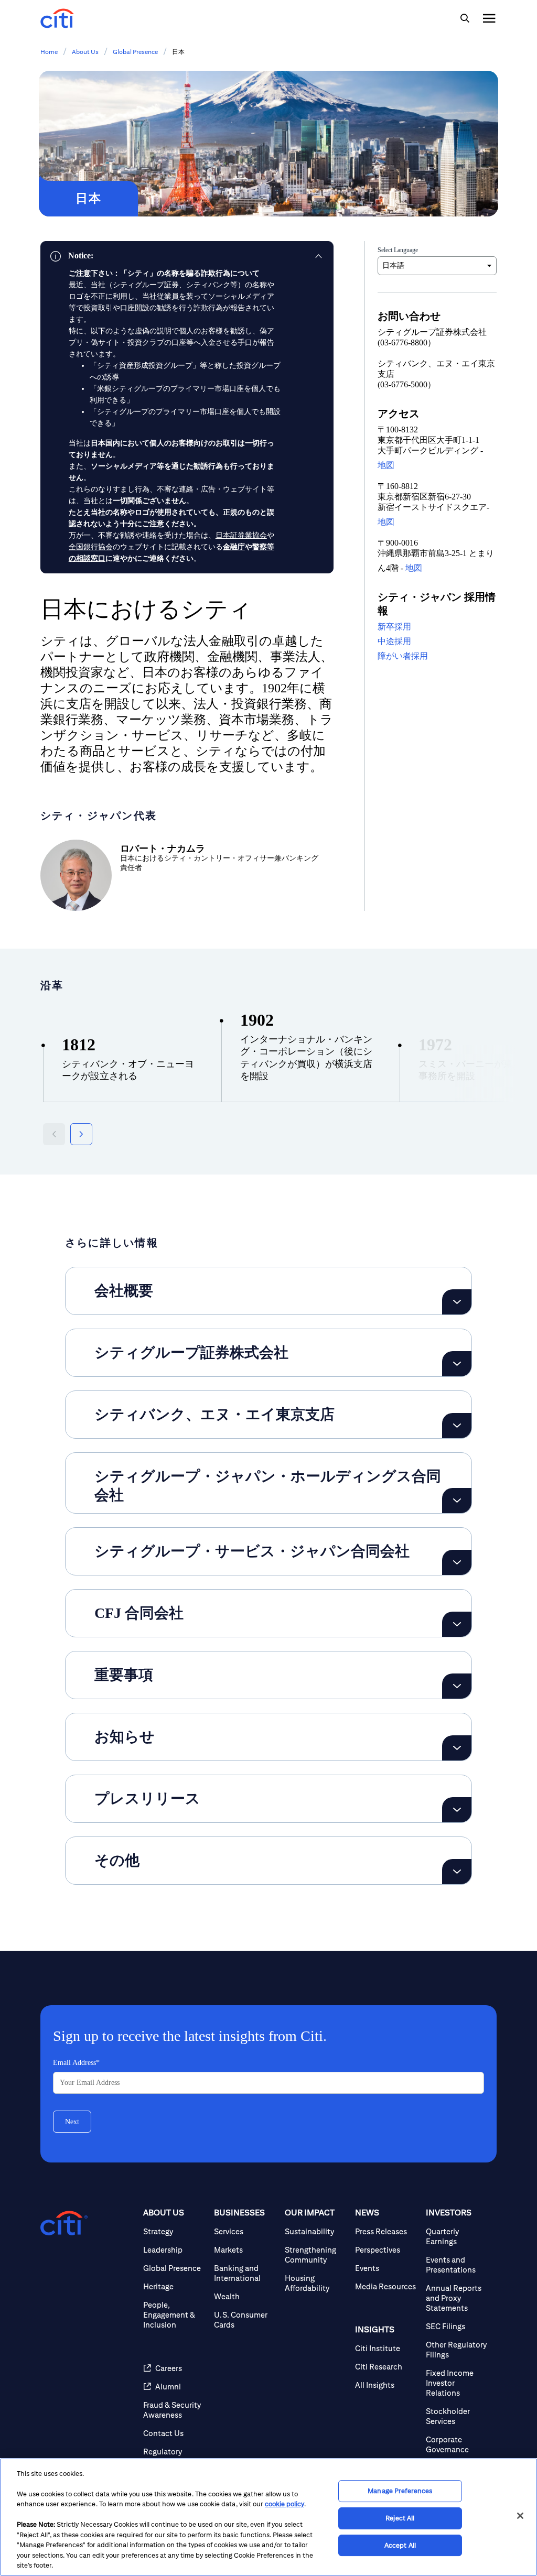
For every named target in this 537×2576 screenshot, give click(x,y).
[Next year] (81, 1134)
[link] (187, 256)
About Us (85, 52)
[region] (268, 2517)
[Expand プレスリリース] (457, 1810)
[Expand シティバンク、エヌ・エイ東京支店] (457, 1426)
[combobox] (437, 266)
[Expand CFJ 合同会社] (457, 1624)
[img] (465, 18)
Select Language (398, 250)
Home (49, 52)
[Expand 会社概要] (457, 1302)
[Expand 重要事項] (457, 1686)
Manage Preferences (400, 2491)
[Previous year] (54, 1134)
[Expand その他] (457, 1872)
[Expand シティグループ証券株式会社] (457, 1364)
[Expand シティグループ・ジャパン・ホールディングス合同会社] (457, 1501)
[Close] (520, 2516)
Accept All (400, 2545)
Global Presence (135, 52)
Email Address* (76, 2063)
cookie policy (284, 2504)
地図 (386, 465)
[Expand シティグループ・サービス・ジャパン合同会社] (457, 1562)
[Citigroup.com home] (64, 2223)
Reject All (400, 2518)
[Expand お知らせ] (457, 1748)
